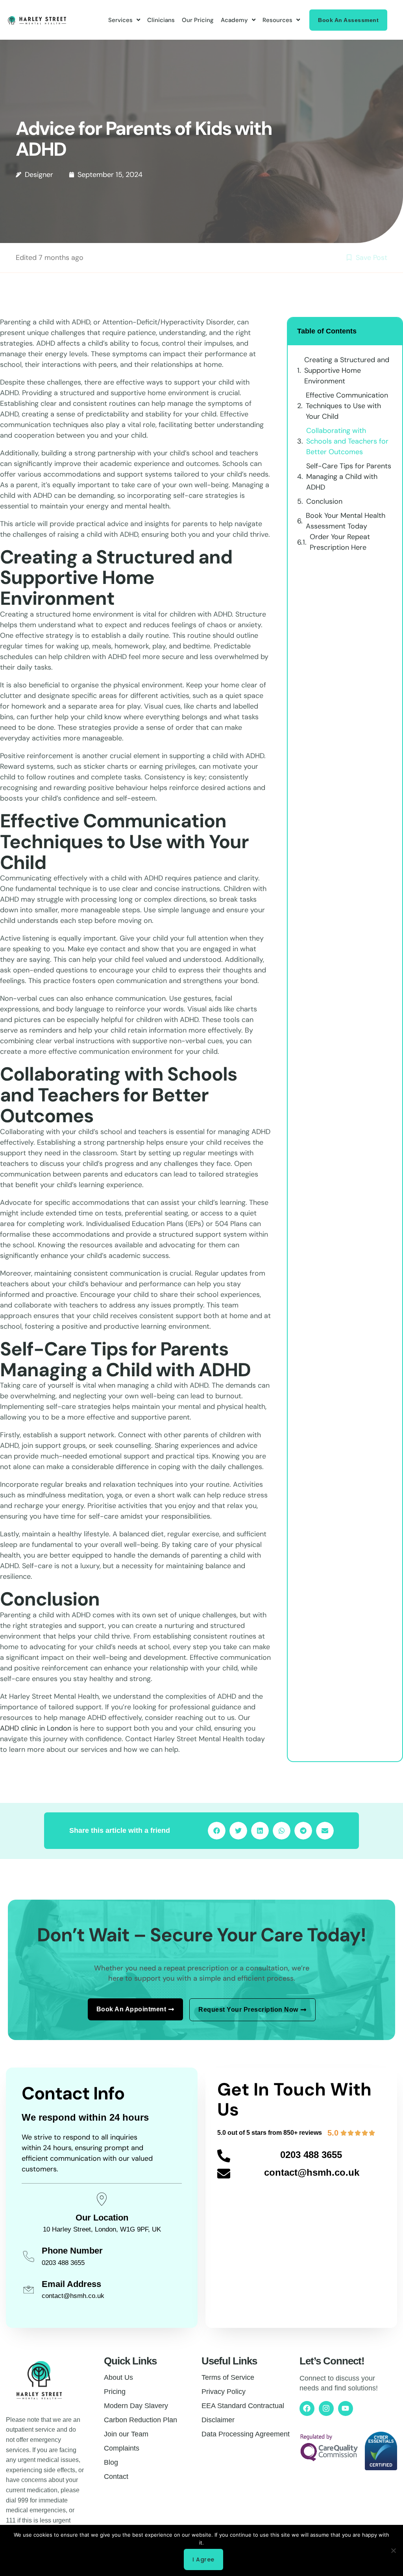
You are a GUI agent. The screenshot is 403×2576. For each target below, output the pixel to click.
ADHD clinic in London (36, 1728)
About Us (118, 2377)
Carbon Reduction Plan (140, 2420)
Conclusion (324, 501)
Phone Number (72, 2251)
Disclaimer (218, 2420)
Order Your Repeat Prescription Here (340, 542)
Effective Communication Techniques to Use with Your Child (347, 406)
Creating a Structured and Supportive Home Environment (347, 370)
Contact (116, 2477)
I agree (203, 2559)
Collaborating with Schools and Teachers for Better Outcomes (347, 441)
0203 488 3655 (311, 2155)
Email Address (71, 2284)
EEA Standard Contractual (243, 2406)
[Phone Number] (29, 2257)
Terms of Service (228, 2377)
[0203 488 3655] (224, 2156)
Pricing (115, 2392)
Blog (111, 2462)
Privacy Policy (224, 2392)
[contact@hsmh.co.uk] (224, 2174)
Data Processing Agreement (246, 2434)
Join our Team (126, 2434)
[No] (393, 2550)
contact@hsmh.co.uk (312, 2172)
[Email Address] (29, 2290)
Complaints (122, 2448)
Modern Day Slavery (136, 2406)
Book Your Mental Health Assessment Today (346, 521)
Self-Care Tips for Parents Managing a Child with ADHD (349, 477)
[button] (217, 1831)
